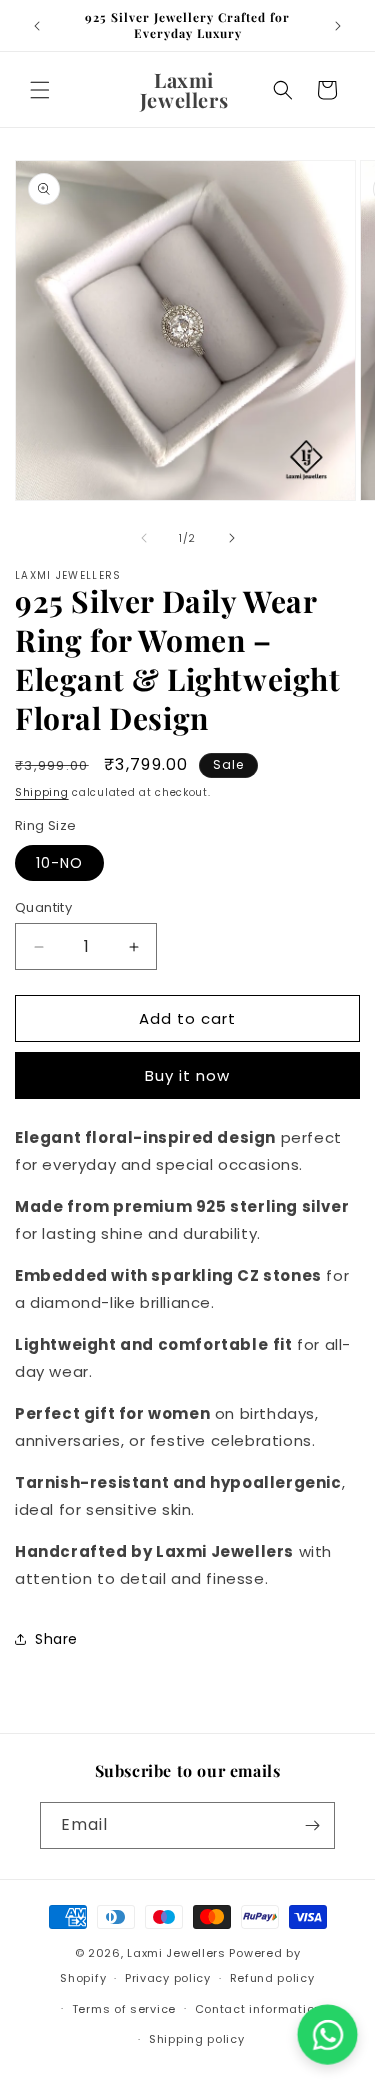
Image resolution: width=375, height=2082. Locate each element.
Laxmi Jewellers (176, 1953)
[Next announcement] (338, 26)
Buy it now (187, 1075)
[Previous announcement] (37, 26)
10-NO (59, 863)
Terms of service (124, 2009)
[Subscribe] (312, 1825)
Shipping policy (197, 2039)
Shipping (42, 792)
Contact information (258, 2009)
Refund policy (272, 1978)
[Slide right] (232, 538)
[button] (40, 90)
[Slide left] (144, 538)
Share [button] (56, 1639)
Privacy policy (168, 1978)
